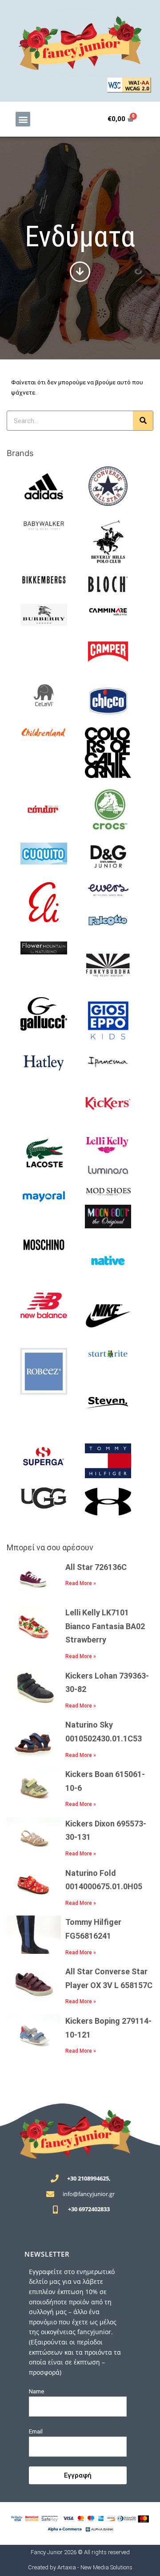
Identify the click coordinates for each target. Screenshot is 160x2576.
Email (36, 2431)
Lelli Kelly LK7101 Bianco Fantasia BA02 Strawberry (105, 1626)
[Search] (143, 421)
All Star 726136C (96, 1567)
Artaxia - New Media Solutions (95, 2567)
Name (37, 2391)
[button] (23, 119)
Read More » (81, 1583)
